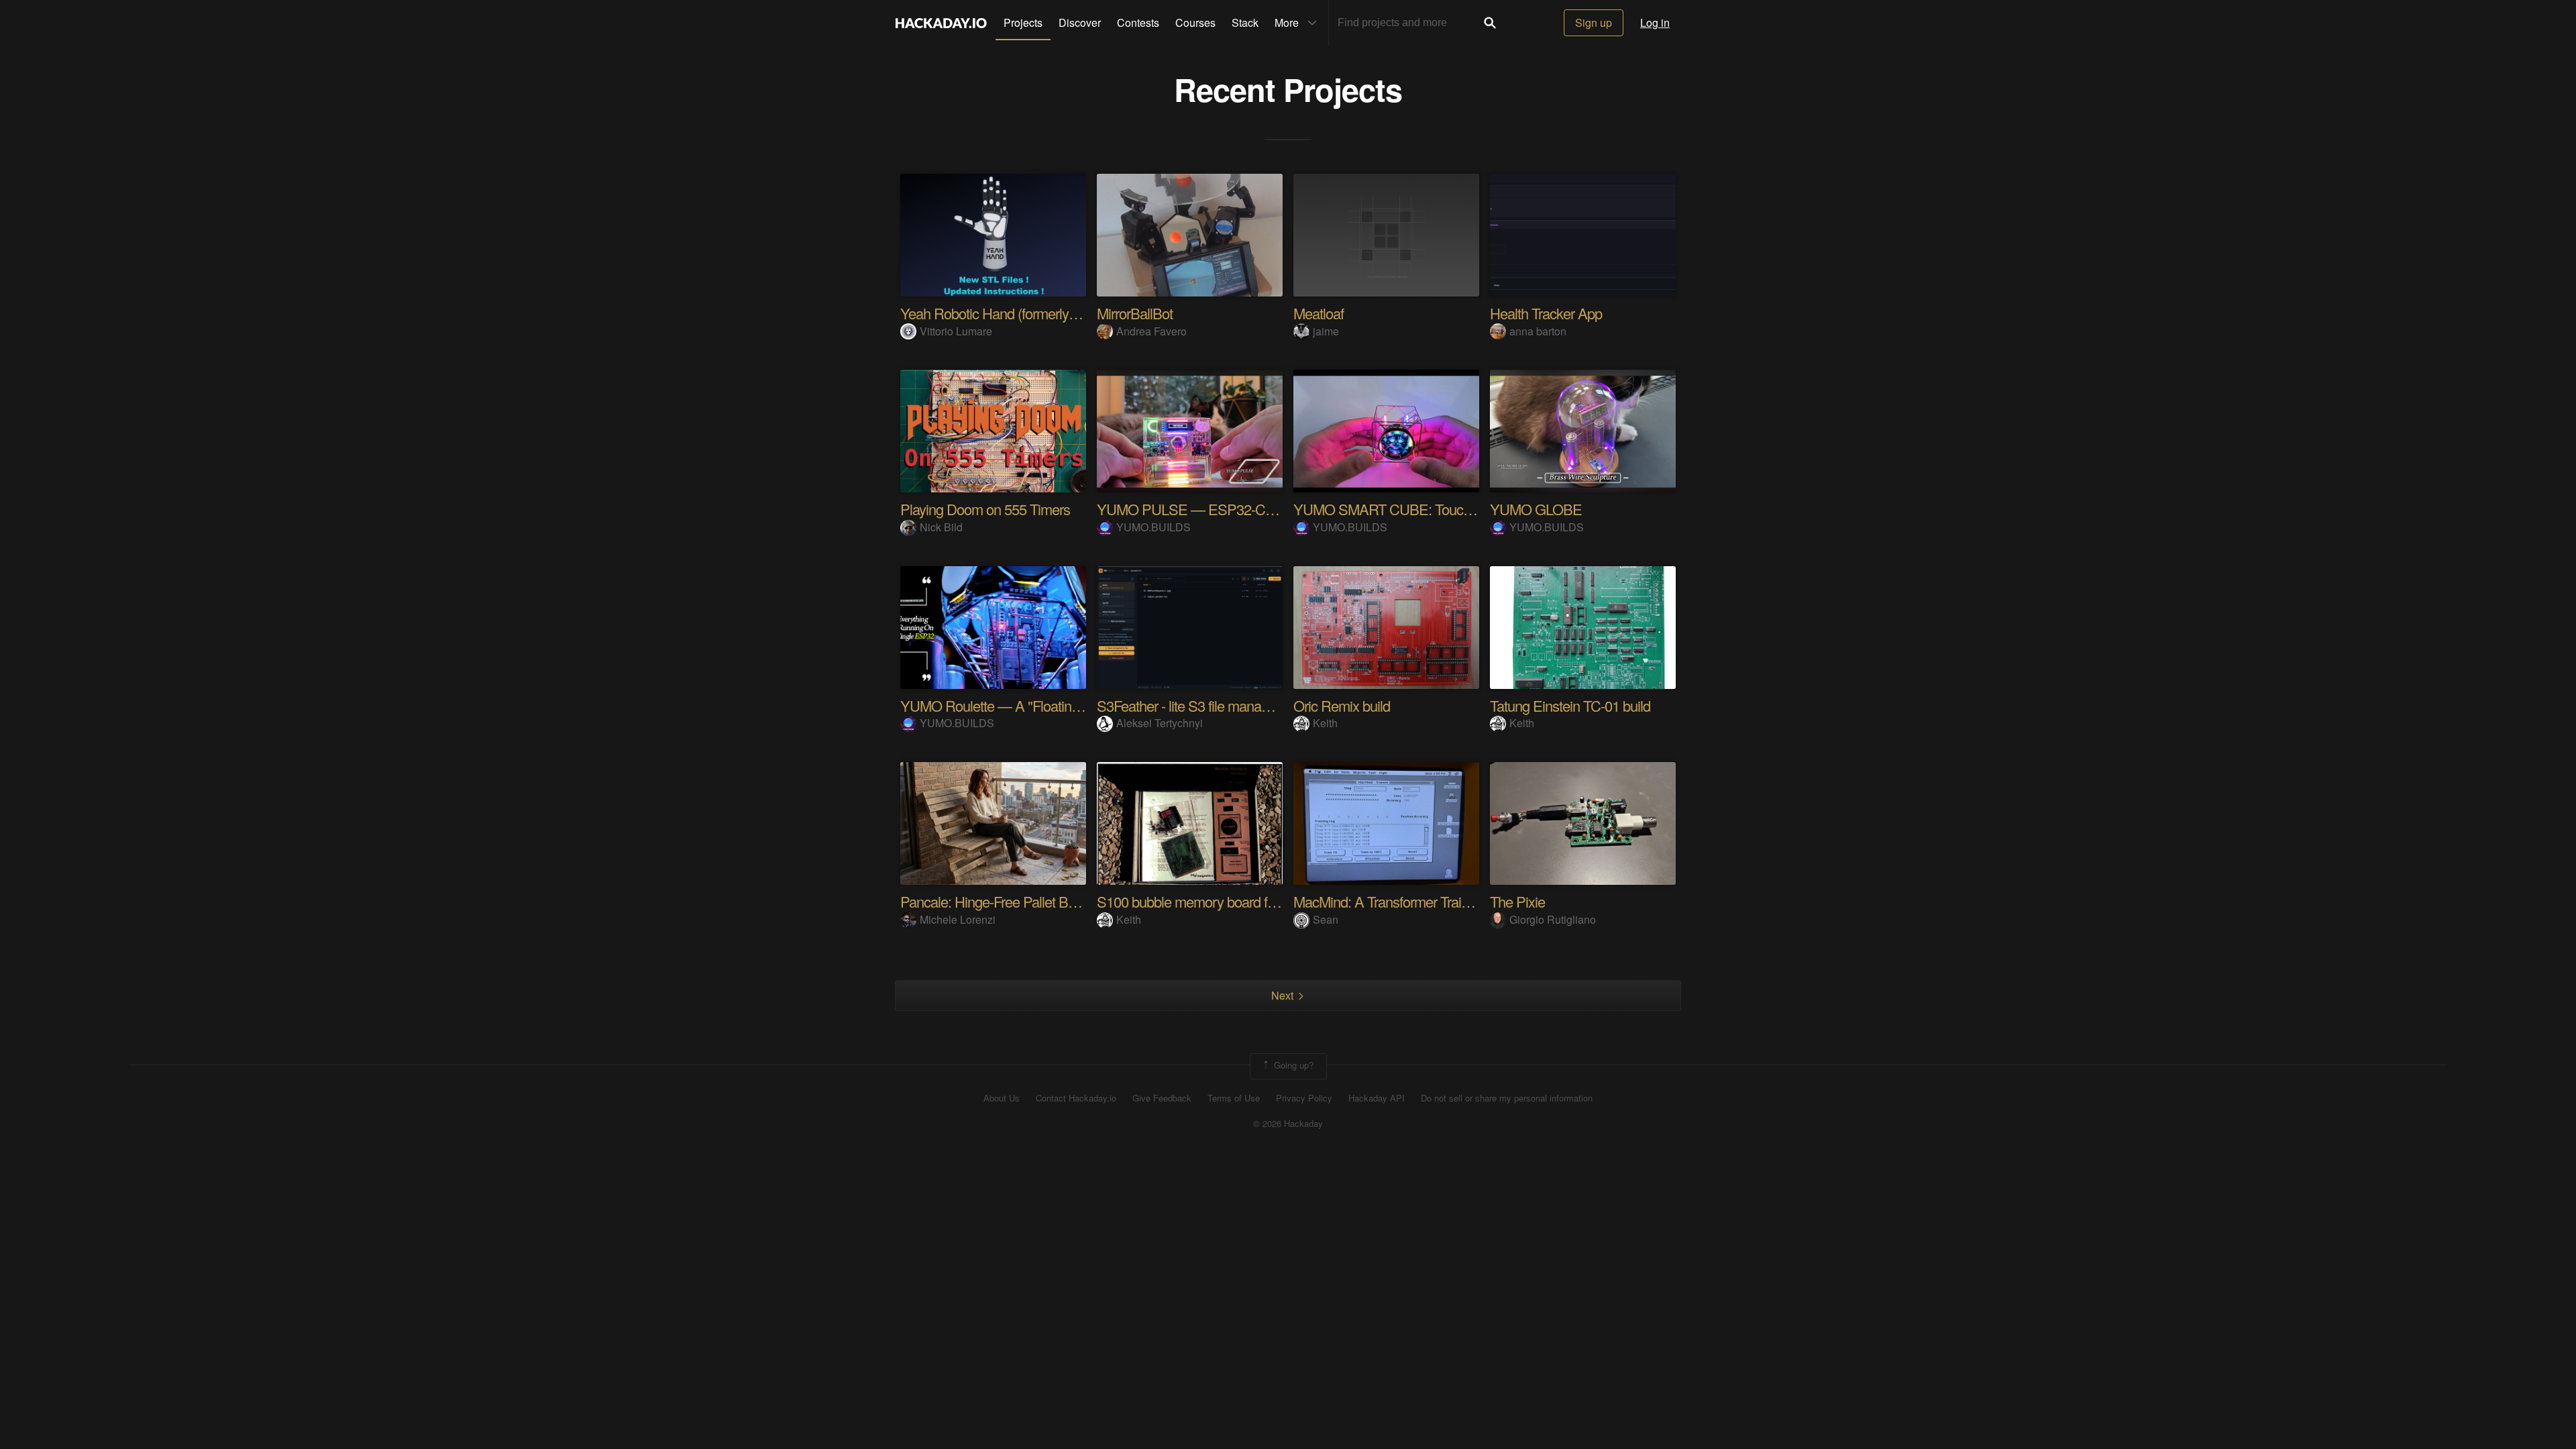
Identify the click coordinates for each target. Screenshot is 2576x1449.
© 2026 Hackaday (1288, 1124)
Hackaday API (1377, 1098)
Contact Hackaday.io (1076, 1098)
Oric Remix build (1342, 705)
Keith (1325, 723)
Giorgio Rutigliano (1553, 919)
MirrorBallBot (1135, 313)
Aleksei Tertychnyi (1160, 723)
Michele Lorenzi (958, 919)
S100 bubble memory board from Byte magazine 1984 (1255, 901)
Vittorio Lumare (956, 331)
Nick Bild (941, 527)
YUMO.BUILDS (1153, 527)
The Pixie (1517, 901)
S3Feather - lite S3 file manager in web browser (1234, 705)
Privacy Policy (1304, 1098)
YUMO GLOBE (1536, 509)
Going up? (1292, 1065)
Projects (1023, 22)
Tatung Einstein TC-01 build (1570, 705)
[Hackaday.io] (941, 23)
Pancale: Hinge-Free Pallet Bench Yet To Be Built (1043, 901)
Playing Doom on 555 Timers (985, 509)
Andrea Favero (1151, 331)
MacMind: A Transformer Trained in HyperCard (1429, 901)
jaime (1326, 331)
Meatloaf (1319, 313)
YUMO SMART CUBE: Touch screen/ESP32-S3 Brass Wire (1471, 509)
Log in (1655, 22)
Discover (1080, 22)
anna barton (1538, 331)
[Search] (1490, 23)
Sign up (1594, 22)
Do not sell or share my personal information (1507, 1098)
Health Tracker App (1546, 313)
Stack (1245, 22)
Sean (1326, 919)
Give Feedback (1162, 1098)
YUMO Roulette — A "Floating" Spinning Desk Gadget (1060, 705)
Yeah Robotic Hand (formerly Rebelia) (1011, 313)
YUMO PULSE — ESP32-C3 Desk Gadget (1225, 509)
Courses (1195, 22)
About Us (1002, 1098)
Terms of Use (1234, 1098)
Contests (1138, 22)
